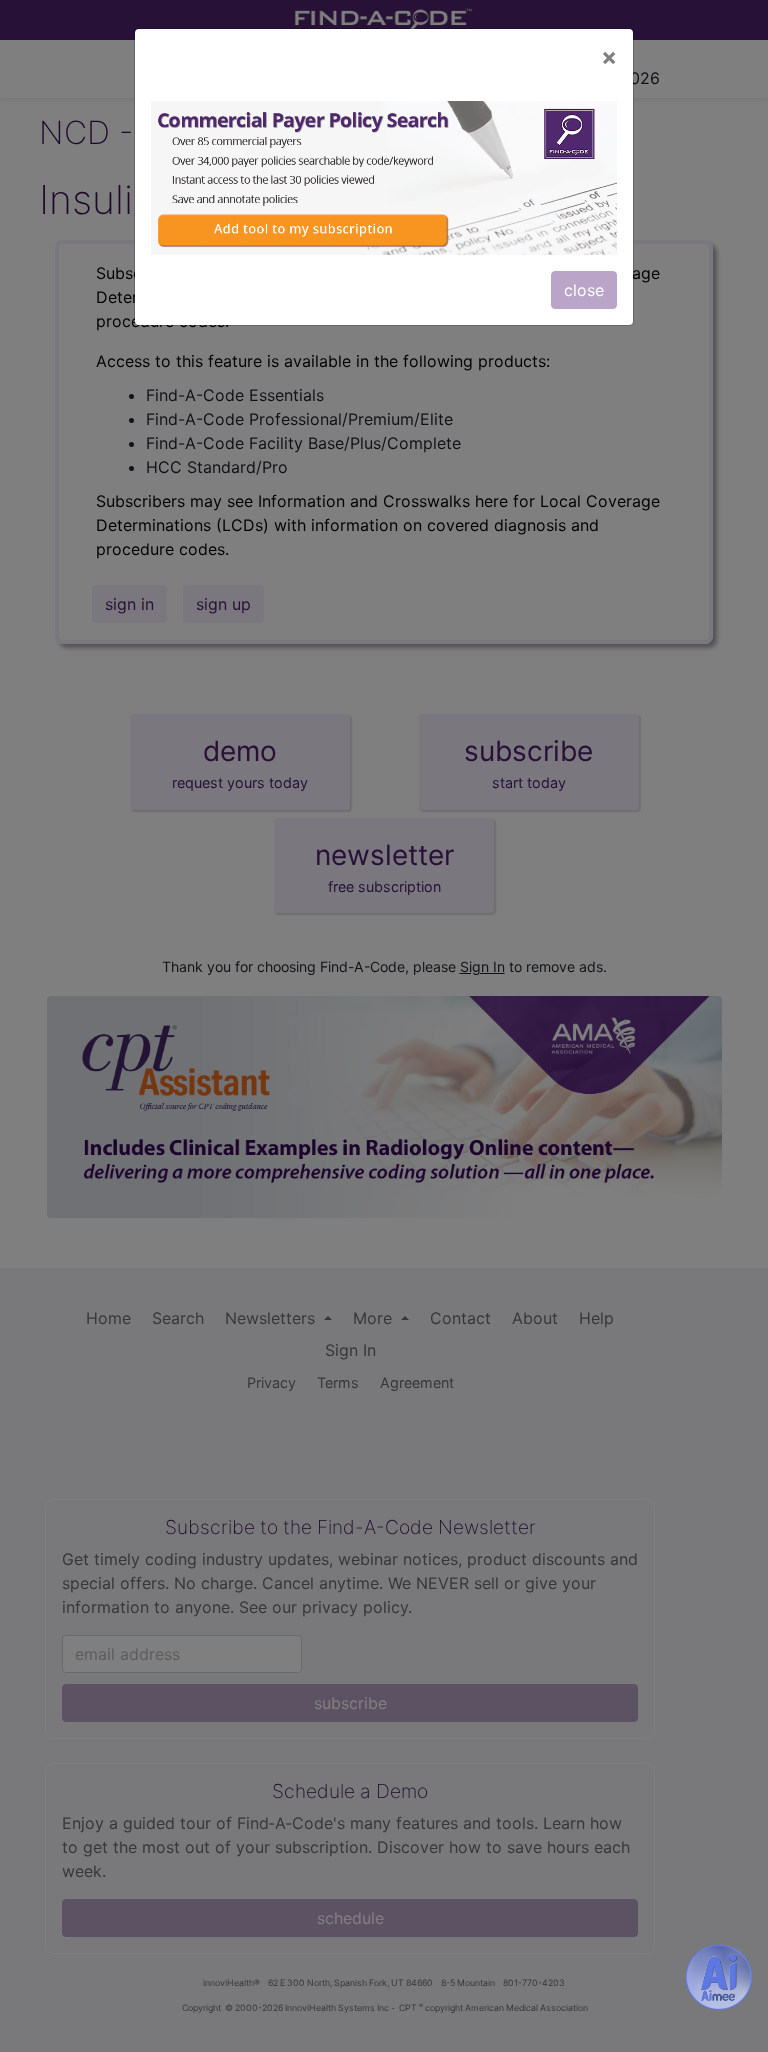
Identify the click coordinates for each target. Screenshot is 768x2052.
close (584, 290)
